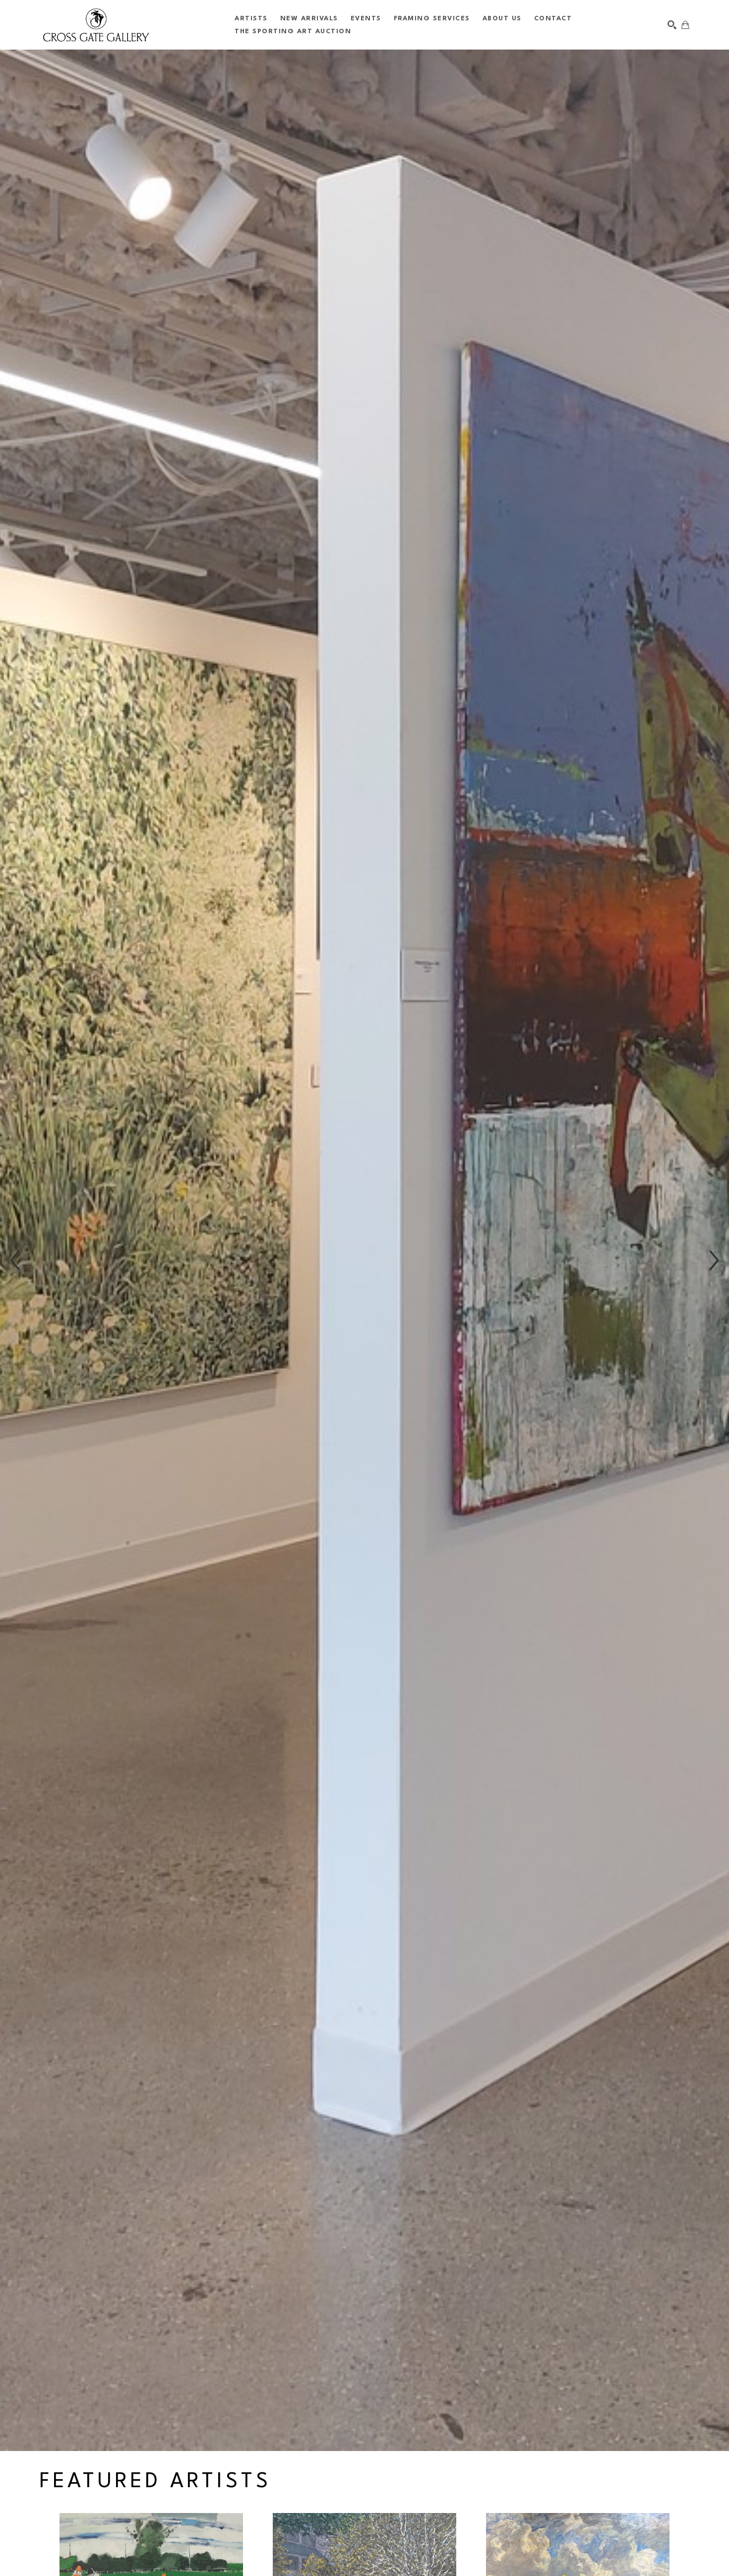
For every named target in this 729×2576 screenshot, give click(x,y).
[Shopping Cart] (685, 25)
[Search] (672, 25)
